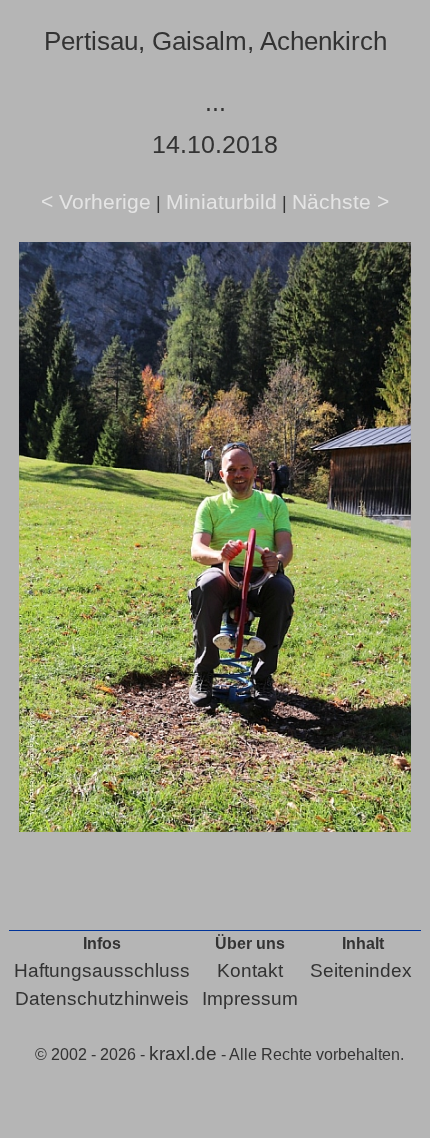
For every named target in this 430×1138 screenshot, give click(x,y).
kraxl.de (183, 1053)
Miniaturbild (221, 201)
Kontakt (250, 970)
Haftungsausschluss (102, 970)
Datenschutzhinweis (102, 998)
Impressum (250, 998)
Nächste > (340, 201)
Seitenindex (361, 970)
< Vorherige (96, 201)
